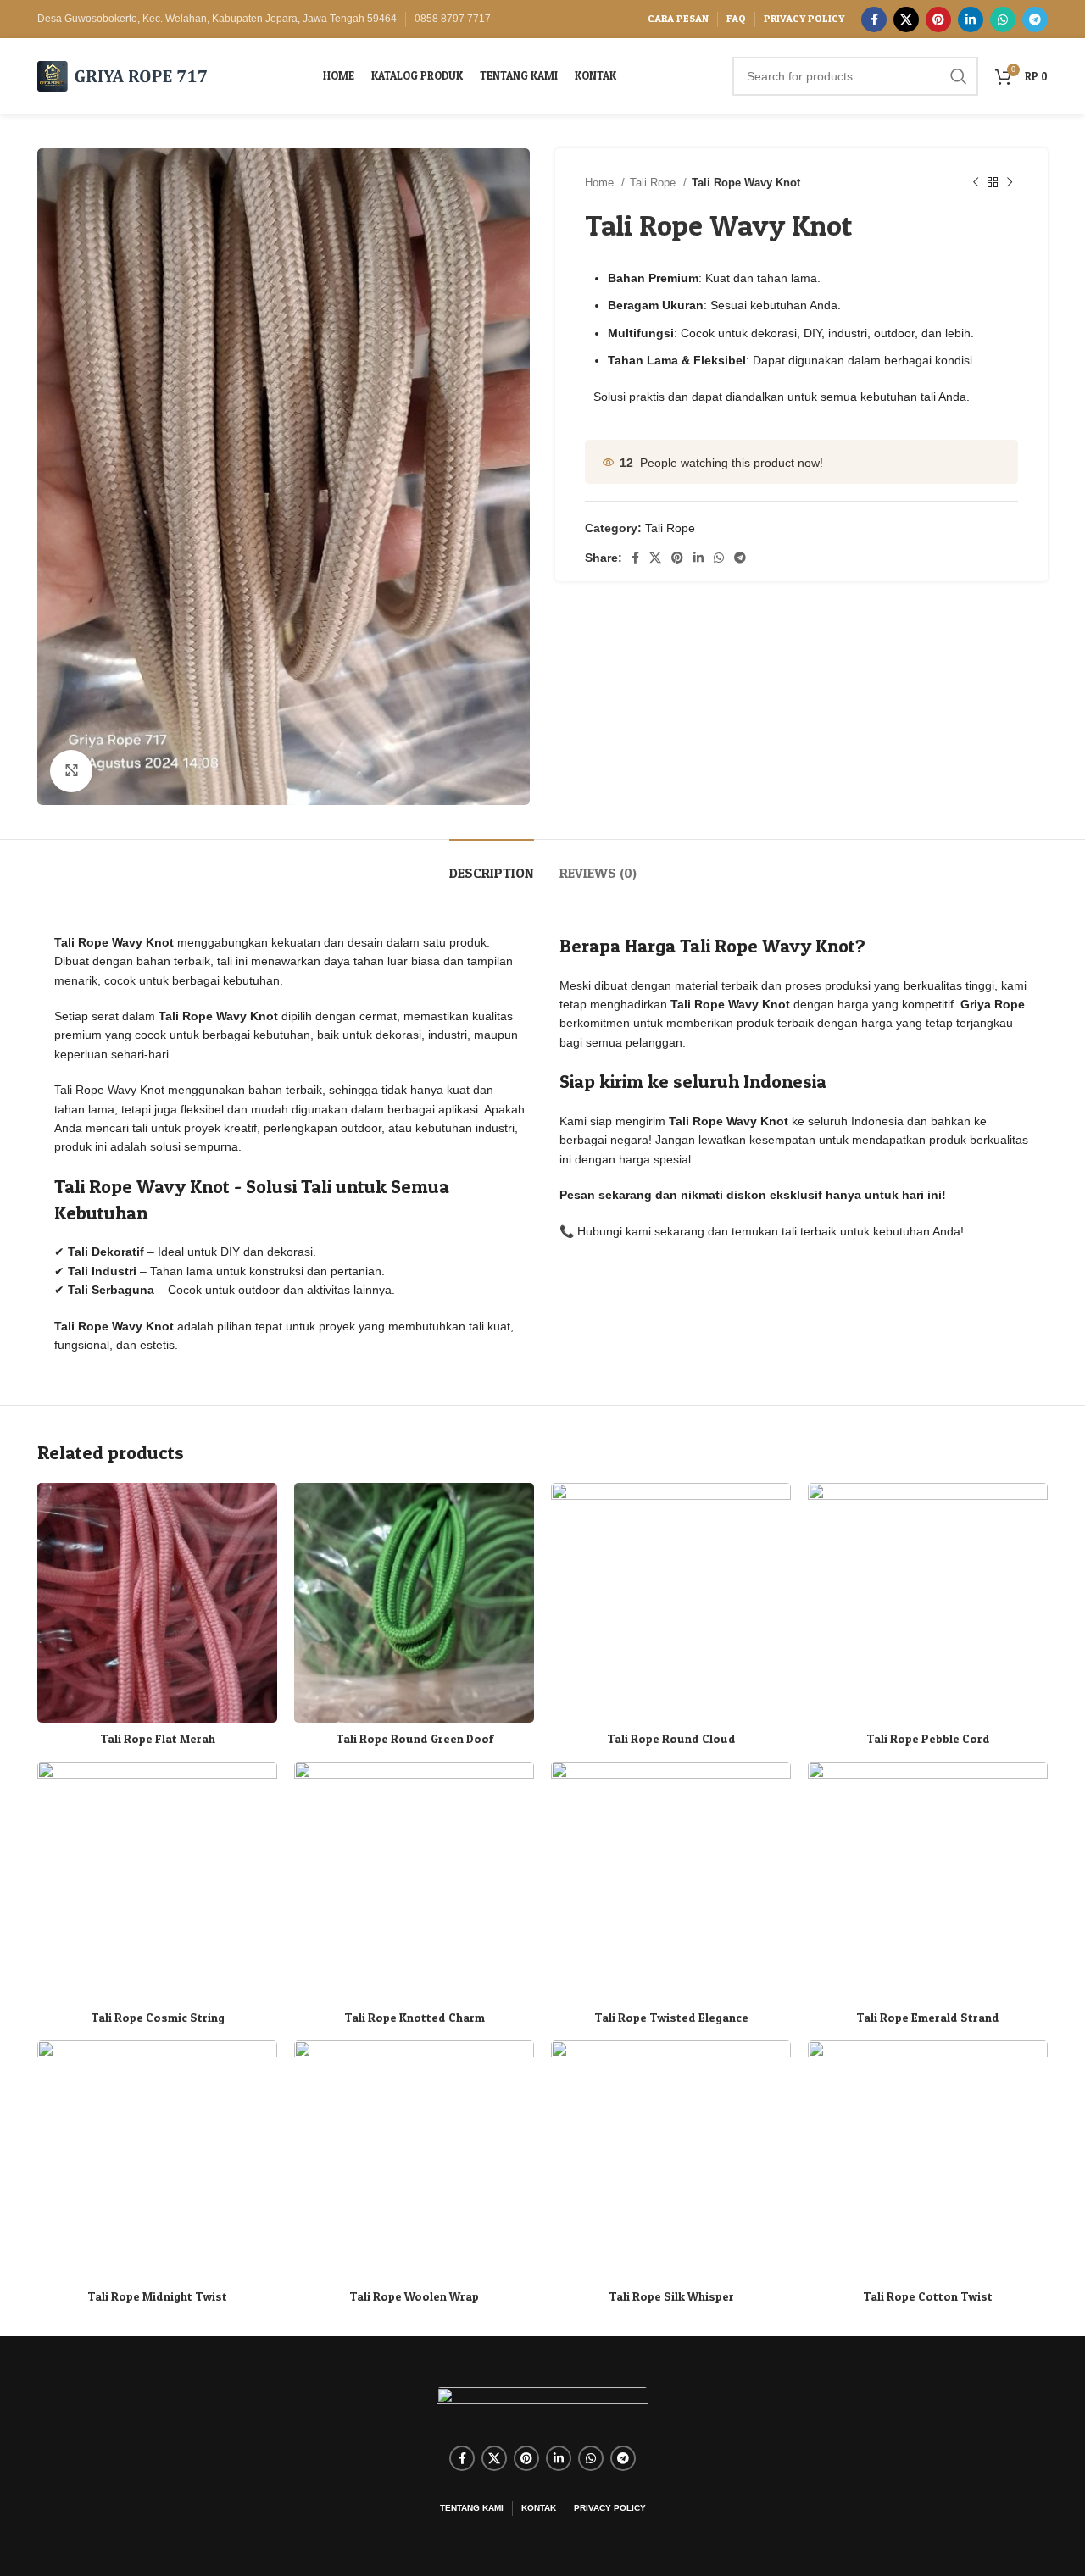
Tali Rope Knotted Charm (415, 2017)
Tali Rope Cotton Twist (928, 2296)
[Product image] (414, 2160)
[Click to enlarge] (71, 771)
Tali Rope (654, 183)
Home (601, 183)
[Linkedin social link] (971, 19)
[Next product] (1010, 183)
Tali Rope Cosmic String (158, 2017)
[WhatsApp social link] (1003, 19)
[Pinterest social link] (938, 19)
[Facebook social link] (874, 19)
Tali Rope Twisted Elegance (671, 2017)
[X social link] (906, 19)
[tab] (492, 865)
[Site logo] (122, 75)
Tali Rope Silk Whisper (671, 2296)
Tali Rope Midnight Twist (157, 2296)
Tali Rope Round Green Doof (415, 1738)
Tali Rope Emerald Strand (928, 2017)
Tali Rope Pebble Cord (928, 1738)
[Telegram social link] (1035, 19)
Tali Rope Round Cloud (671, 1738)
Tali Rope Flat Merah (158, 1738)
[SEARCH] (959, 76)
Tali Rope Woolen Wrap (414, 2296)
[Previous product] (976, 183)
